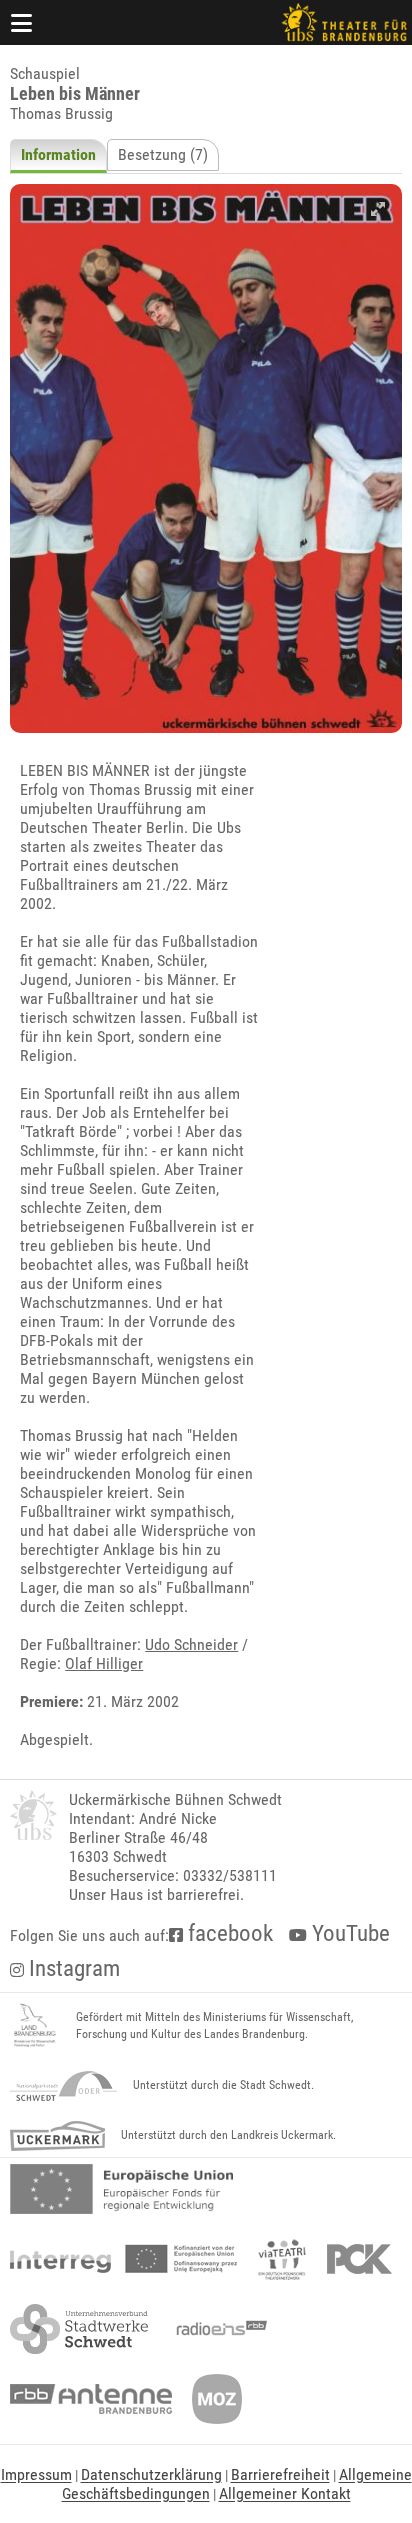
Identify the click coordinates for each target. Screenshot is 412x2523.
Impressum (36, 2474)
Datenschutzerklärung (151, 2474)
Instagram (72, 1968)
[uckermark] (57, 2136)
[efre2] (121, 2189)
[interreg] (123, 2259)
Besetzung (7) (163, 154)
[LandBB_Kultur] (35, 2026)
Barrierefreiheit (280, 2474)
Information (58, 154)
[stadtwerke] (79, 2329)
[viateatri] (282, 2259)
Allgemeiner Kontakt (285, 2493)
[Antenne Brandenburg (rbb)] (91, 2399)
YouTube (348, 1933)
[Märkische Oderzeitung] (217, 2399)
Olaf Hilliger (104, 1663)
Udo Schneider (191, 1644)
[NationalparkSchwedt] (63, 2086)
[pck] (359, 2259)
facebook (228, 1933)
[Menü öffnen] (22, 22)
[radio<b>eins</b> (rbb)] (217, 2329)
